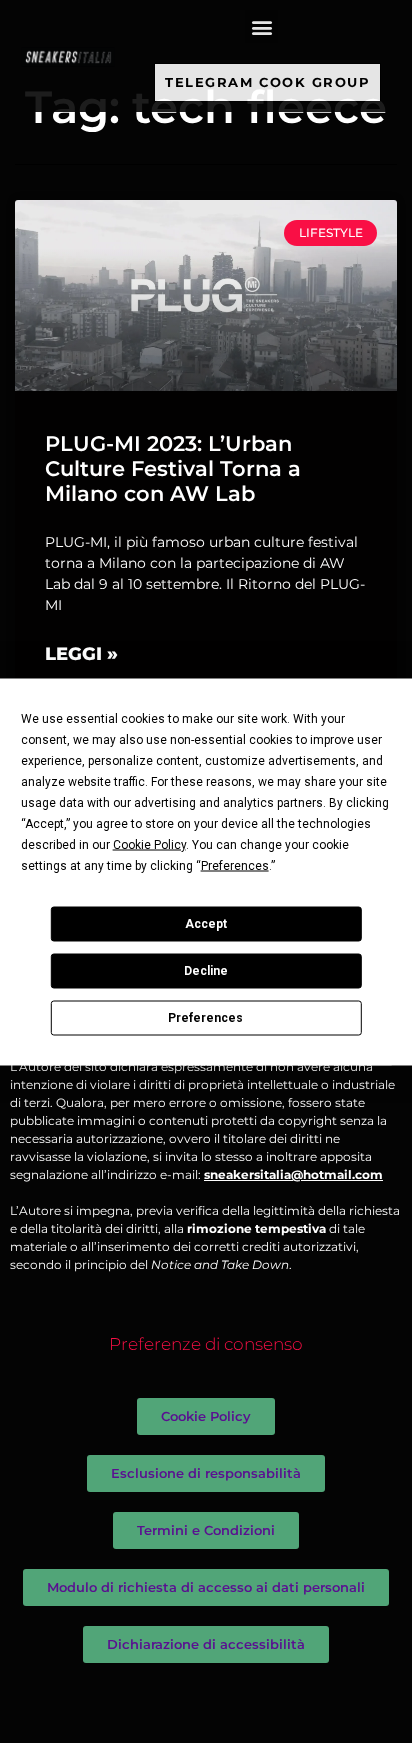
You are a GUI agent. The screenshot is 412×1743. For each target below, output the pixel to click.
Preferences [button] (235, 865)
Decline (206, 971)
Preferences (205, 1018)
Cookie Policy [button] (149, 844)
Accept (206, 924)
